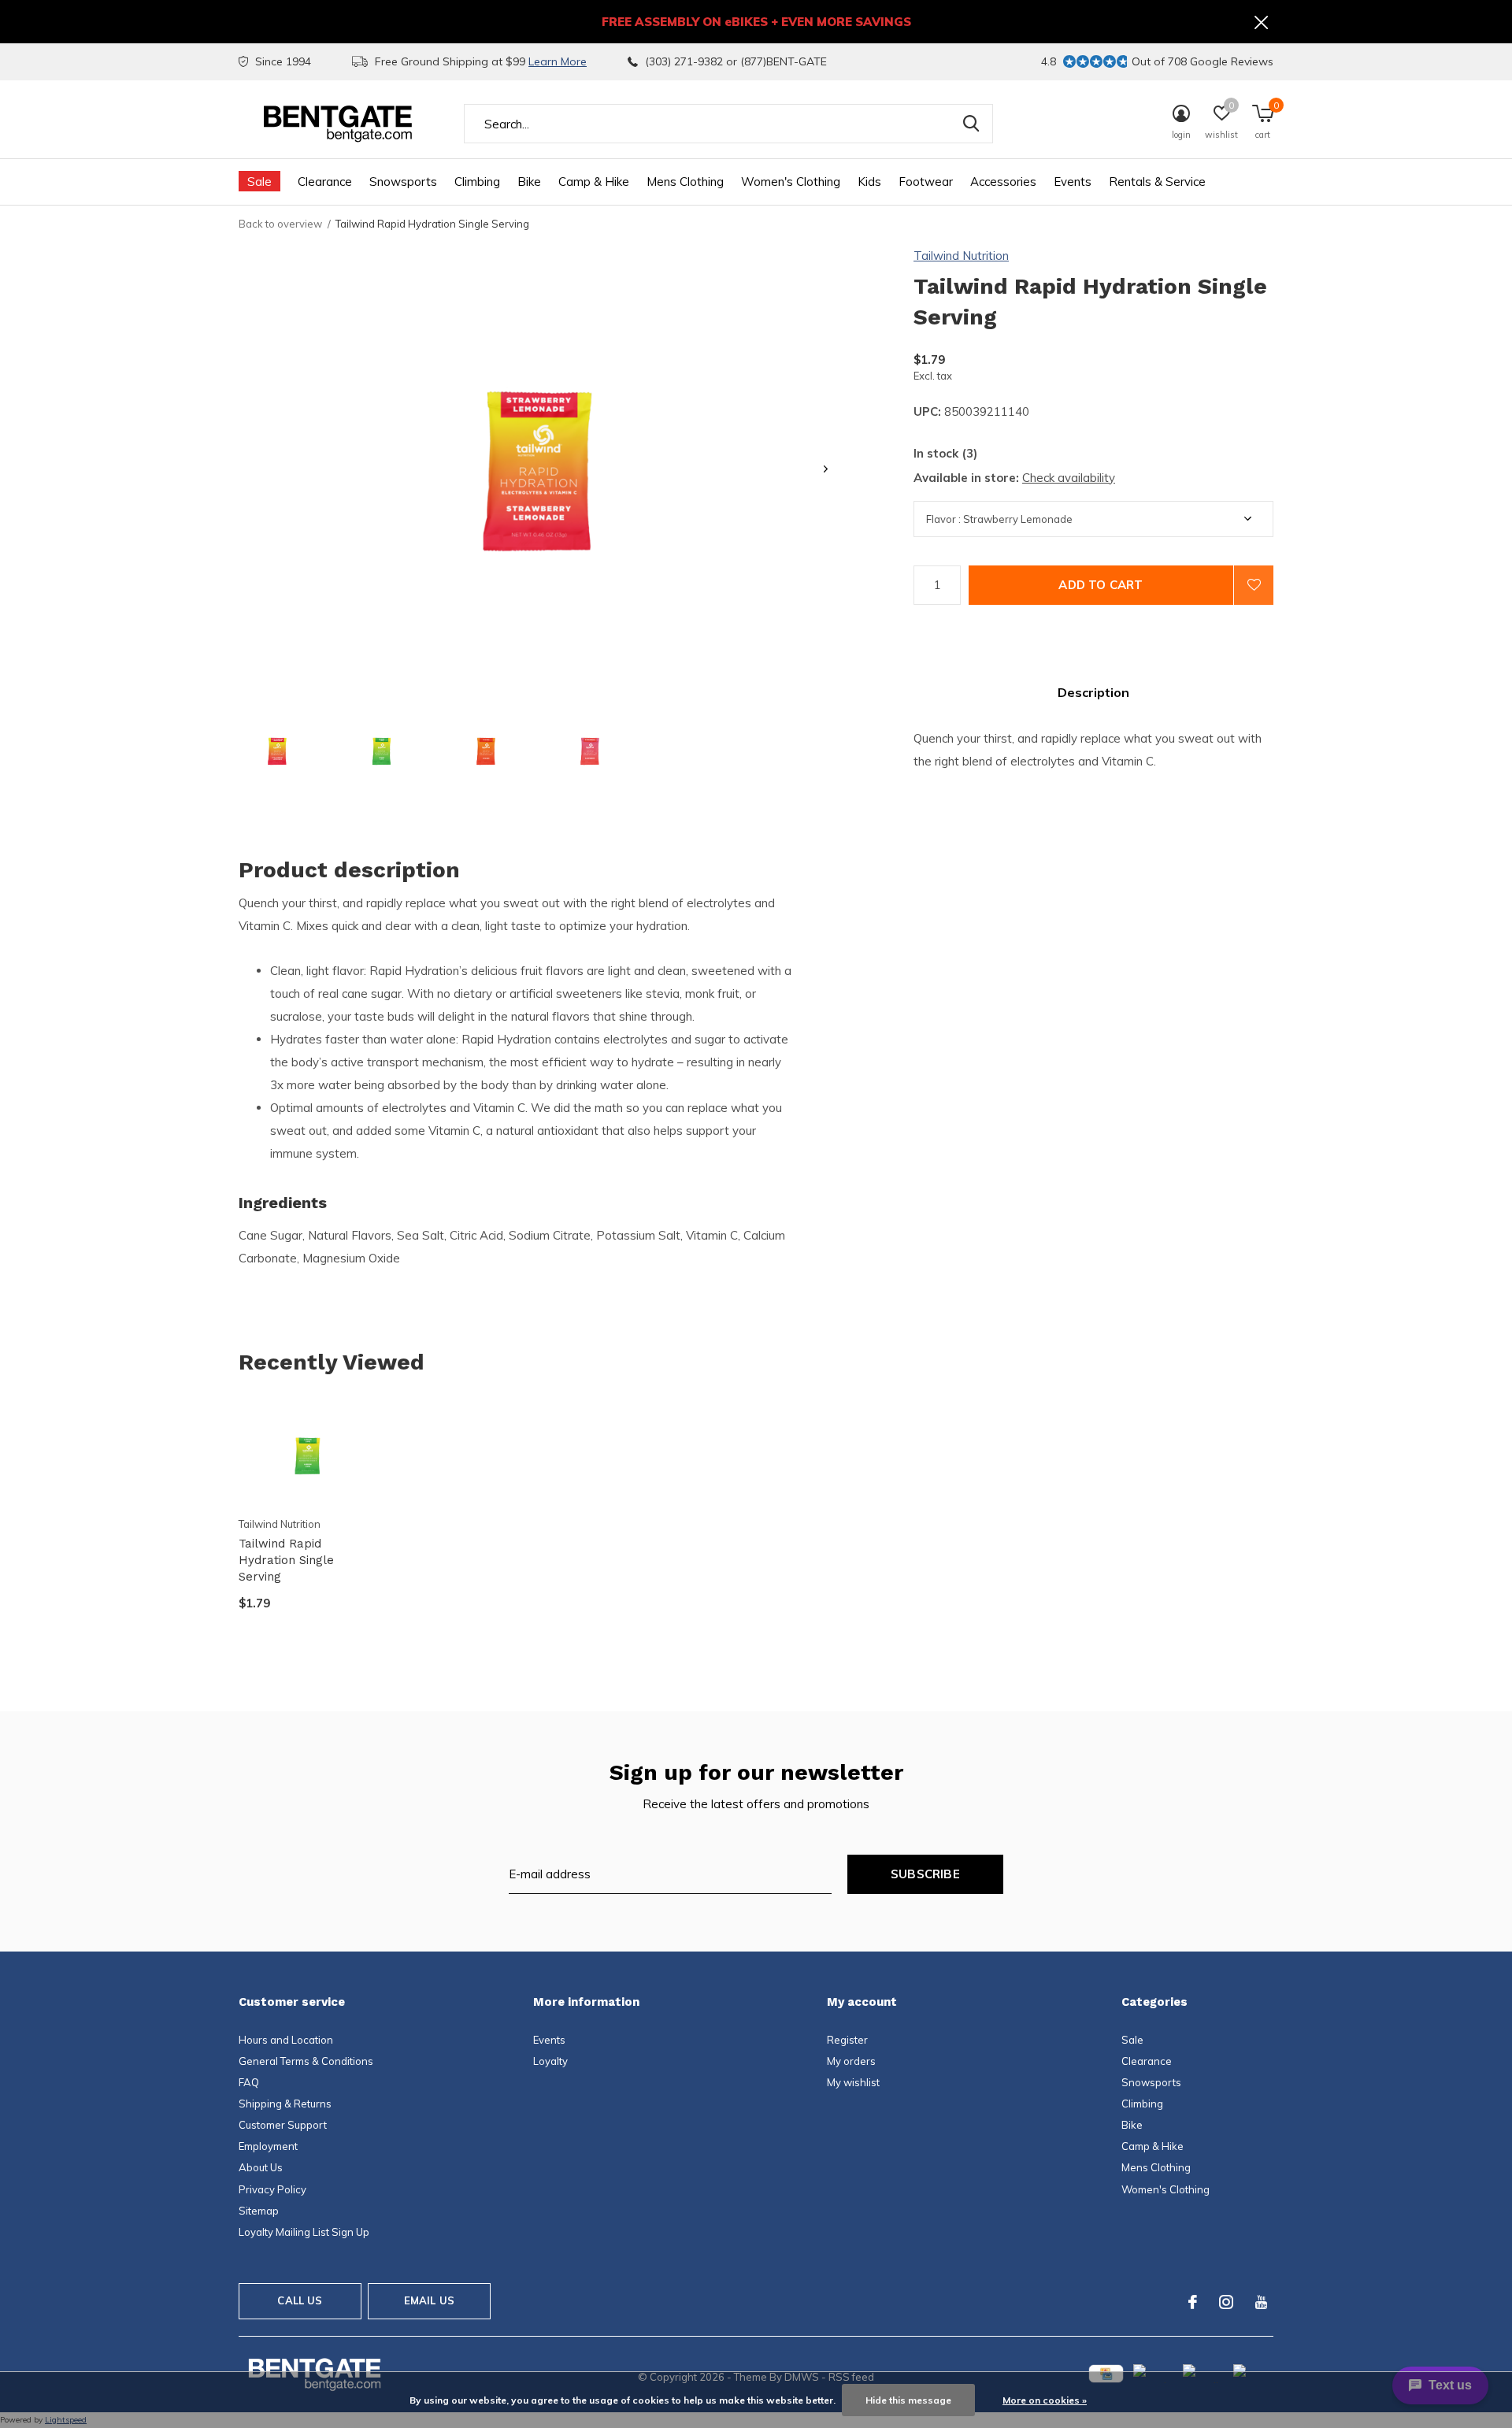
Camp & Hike (594, 182)
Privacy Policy (272, 2189)
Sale (259, 182)
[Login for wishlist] (1254, 585)
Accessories (1003, 182)
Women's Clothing (791, 182)
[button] (277, 751)
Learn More (558, 61)
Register (847, 2040)
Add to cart (1101, 585)
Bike (529, 182)
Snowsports (403, 182)
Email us (429, 2300)
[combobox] (728, 124)
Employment (268, 2146)
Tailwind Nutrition (961, 256)
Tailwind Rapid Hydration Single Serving (286, 1560)
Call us (300, 2300)
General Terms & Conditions (306, 2061)
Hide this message (908, 2400)
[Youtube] (1261, 2302)
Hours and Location (286, 2040)
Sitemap (259, 2211)
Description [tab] (1093, 692)
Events (1073, 182)
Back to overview (280, 224)
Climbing (477, 182)
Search (971, 124)
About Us (261, 2167)
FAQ (249, 2082)
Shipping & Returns (285, 2104)
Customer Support (283, 2125)
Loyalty (550, 2061)
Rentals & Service (1157, 182)
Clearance (325, 182)
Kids (869, 182)
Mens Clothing (685, 182)
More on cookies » (1045, 2400)
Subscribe (925, 1874)
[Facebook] (1193, 2302)
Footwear (926, 182)
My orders (851, 2061)
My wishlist (853, 2082)
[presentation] (826, 469)
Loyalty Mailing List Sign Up (304, 2232)
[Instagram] (1226, 2302)
